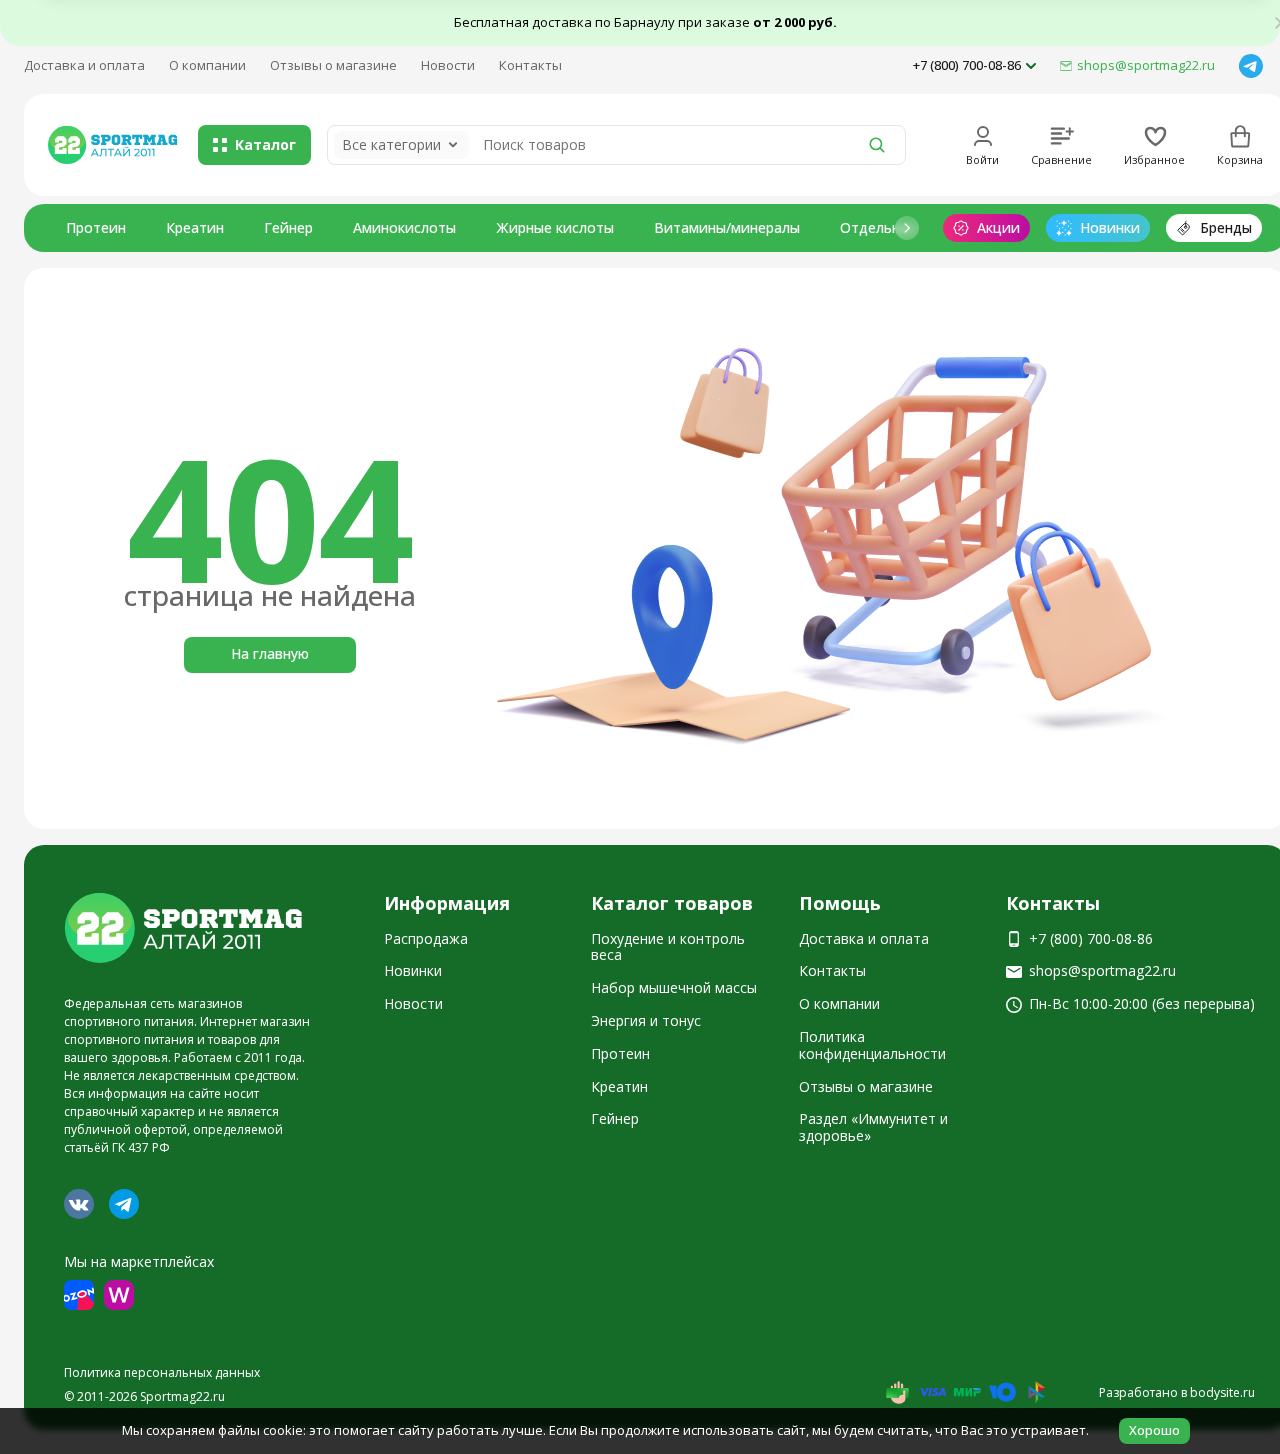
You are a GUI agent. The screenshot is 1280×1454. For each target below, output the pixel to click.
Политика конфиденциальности (872, 1045)
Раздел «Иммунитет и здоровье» (873, 1127)
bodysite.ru (1222, 1392)
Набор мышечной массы (674, 987)
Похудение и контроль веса (668, 947)
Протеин (96, 227)
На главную (270, 653)
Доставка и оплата (84, 65)
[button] (907, 228)
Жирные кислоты (555, 227)
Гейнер (288, 227)
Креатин (195, 227)
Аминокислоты (404, 227)
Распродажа (426, 938)
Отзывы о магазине (333, 65)
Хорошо (1154, 1430)
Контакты (530, 65)
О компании (207, 65)
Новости (448, 65)
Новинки (413, 970)
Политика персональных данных (162, 1372)
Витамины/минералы (727, 227)
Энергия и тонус (646, 1020)
